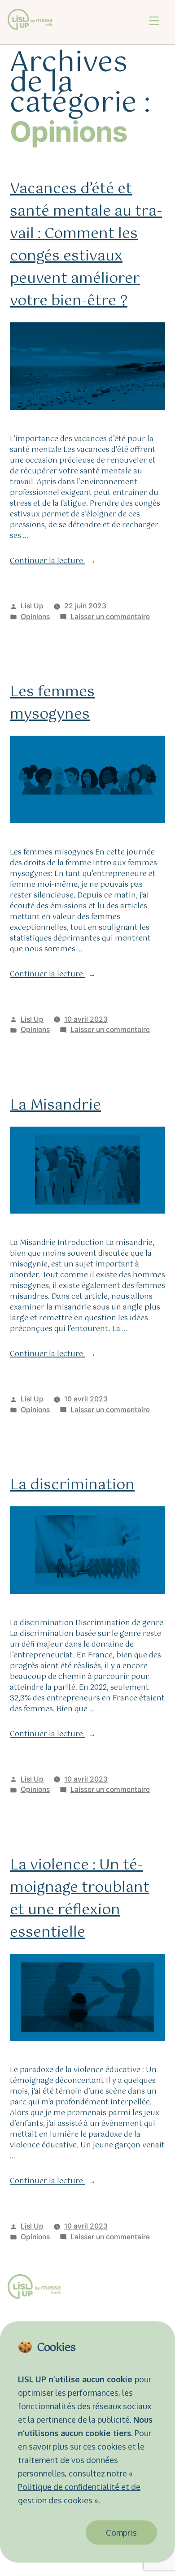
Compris (121, 2533)
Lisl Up (32, 606)
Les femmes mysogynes (52, 703)
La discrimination (72, 1485)
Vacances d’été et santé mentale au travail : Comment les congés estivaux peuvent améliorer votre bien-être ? (86, 245)
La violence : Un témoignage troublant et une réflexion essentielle (80, 1899)
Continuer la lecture (53, 561)
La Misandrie (55, 1105)
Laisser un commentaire (110, 617)
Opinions (35, 617)
